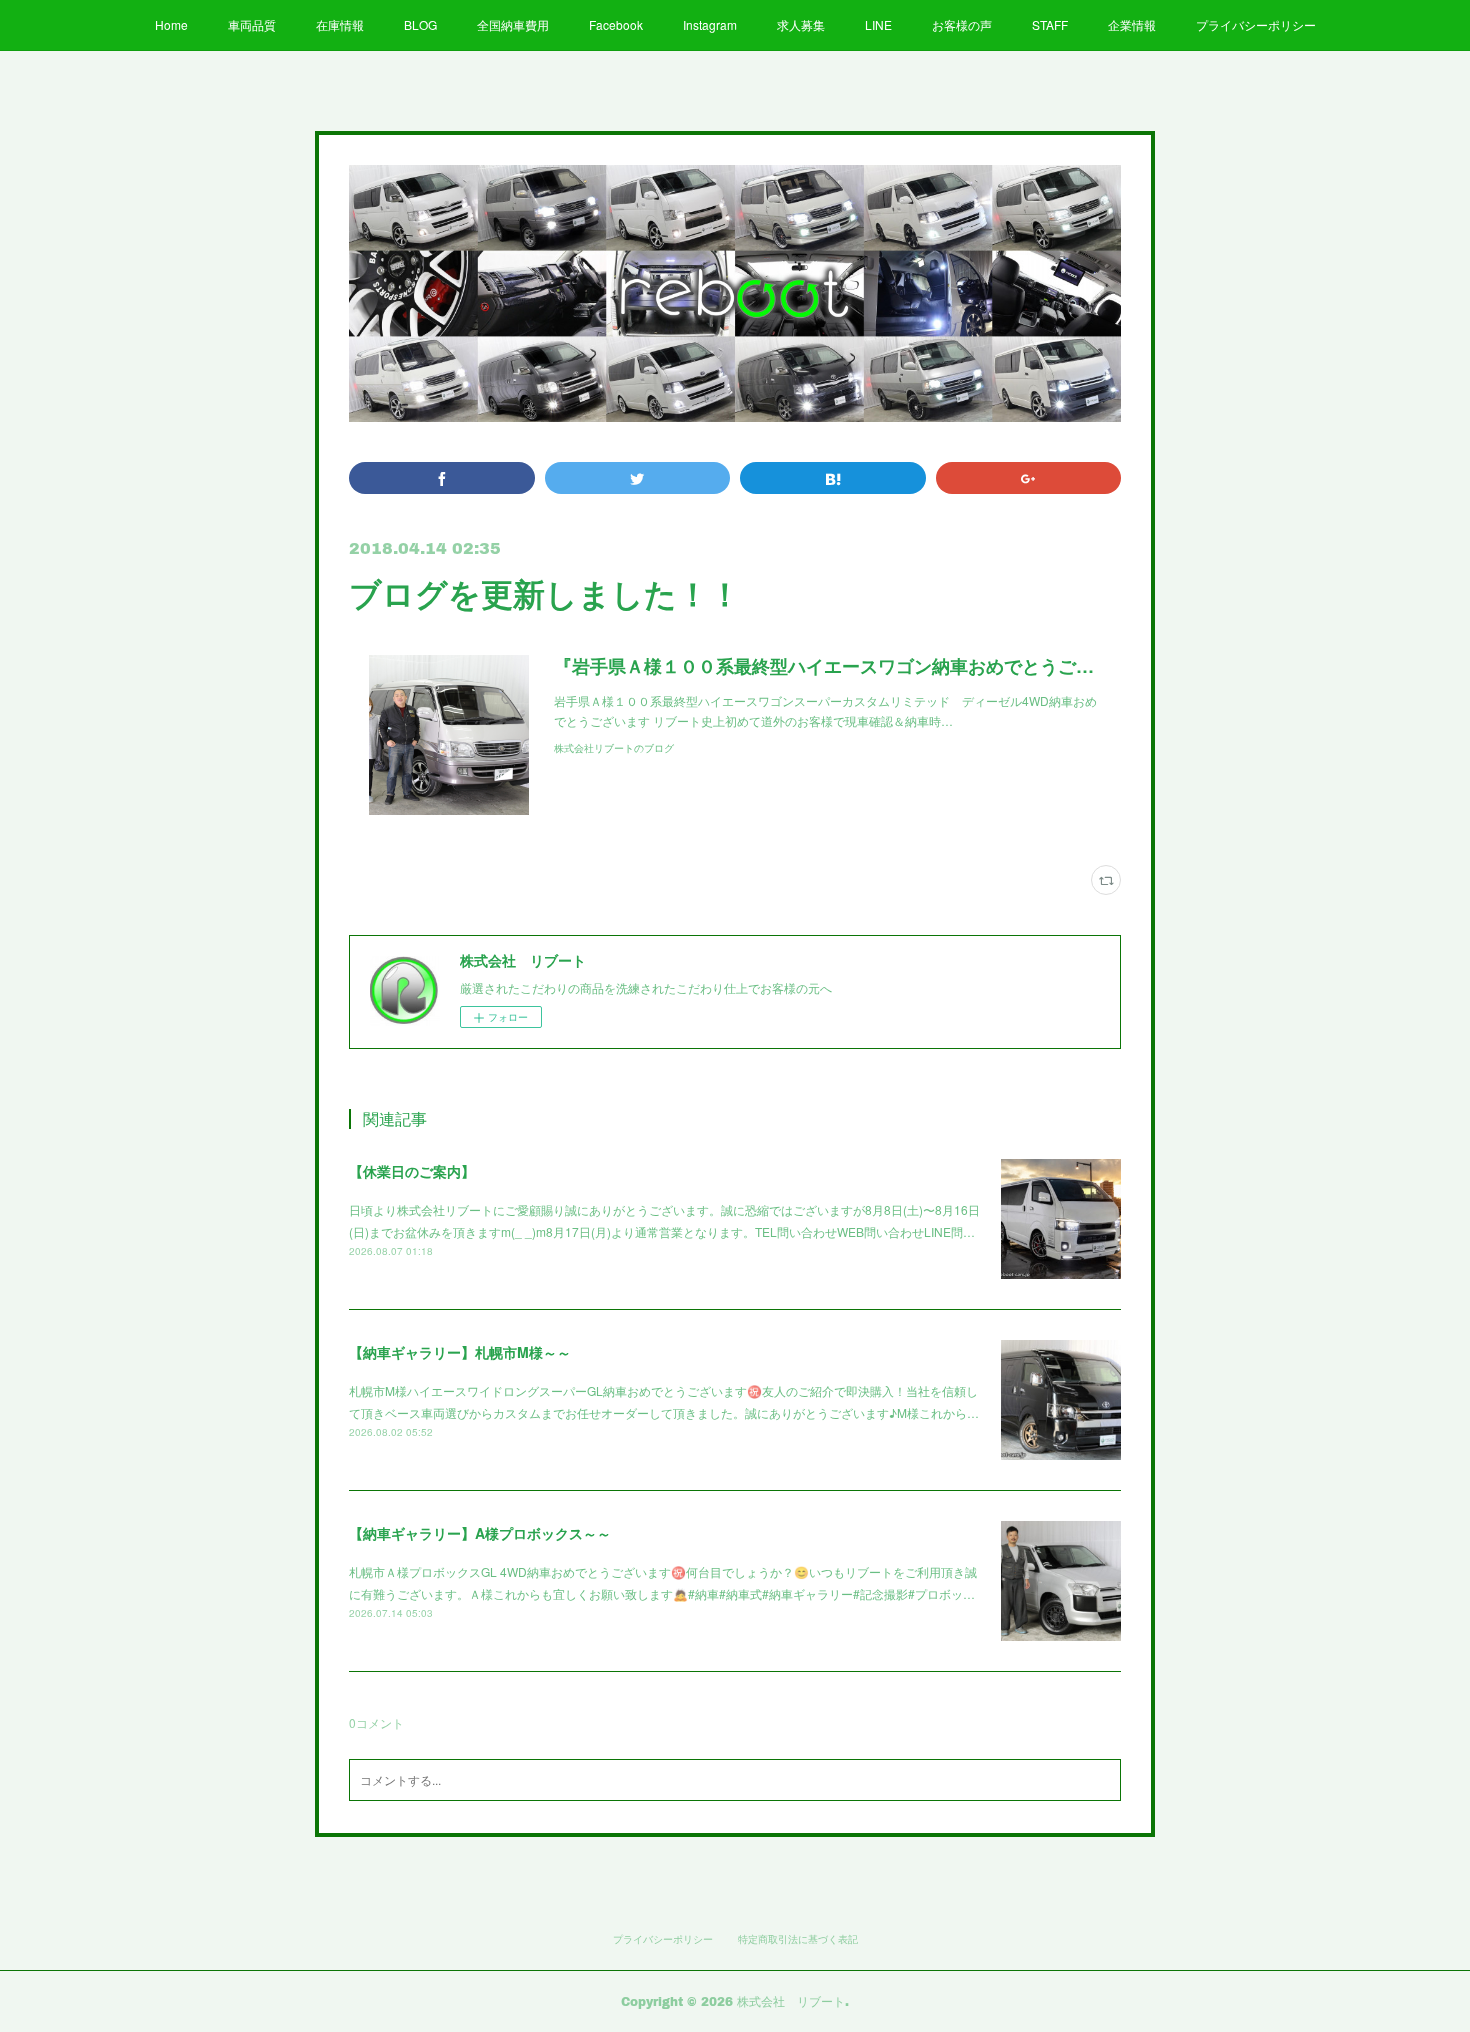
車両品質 (252, 24)
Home (171, 24)
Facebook (616, 24)
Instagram (710, 24)
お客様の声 (962, 24)
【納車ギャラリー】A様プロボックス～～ (480, 1533)
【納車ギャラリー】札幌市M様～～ (460, 1352)
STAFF (1050, 24)
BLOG (420, 24)
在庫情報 (340, 24)
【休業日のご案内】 (412, 1171)
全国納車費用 (513, 24)
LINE (878, 24)
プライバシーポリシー (1256, 24)
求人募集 (801, 24)
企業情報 (1132, 24)
